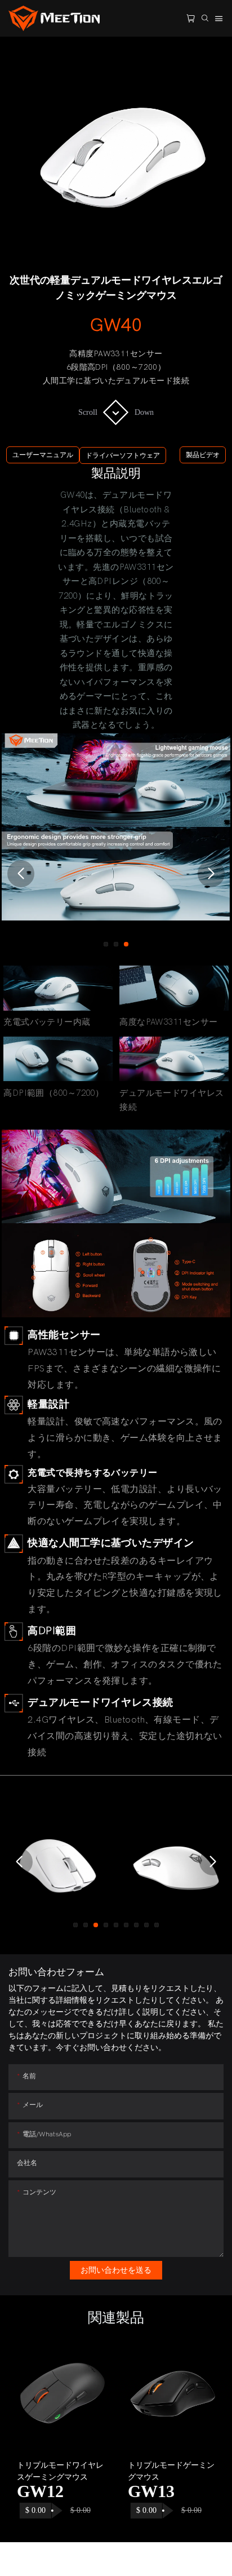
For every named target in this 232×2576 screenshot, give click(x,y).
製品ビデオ (203, 455)
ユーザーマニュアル (43, 455)
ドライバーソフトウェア (123, 455)
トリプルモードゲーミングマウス (171, 2471)
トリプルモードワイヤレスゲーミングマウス (60, 2471)
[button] (21, 874)
